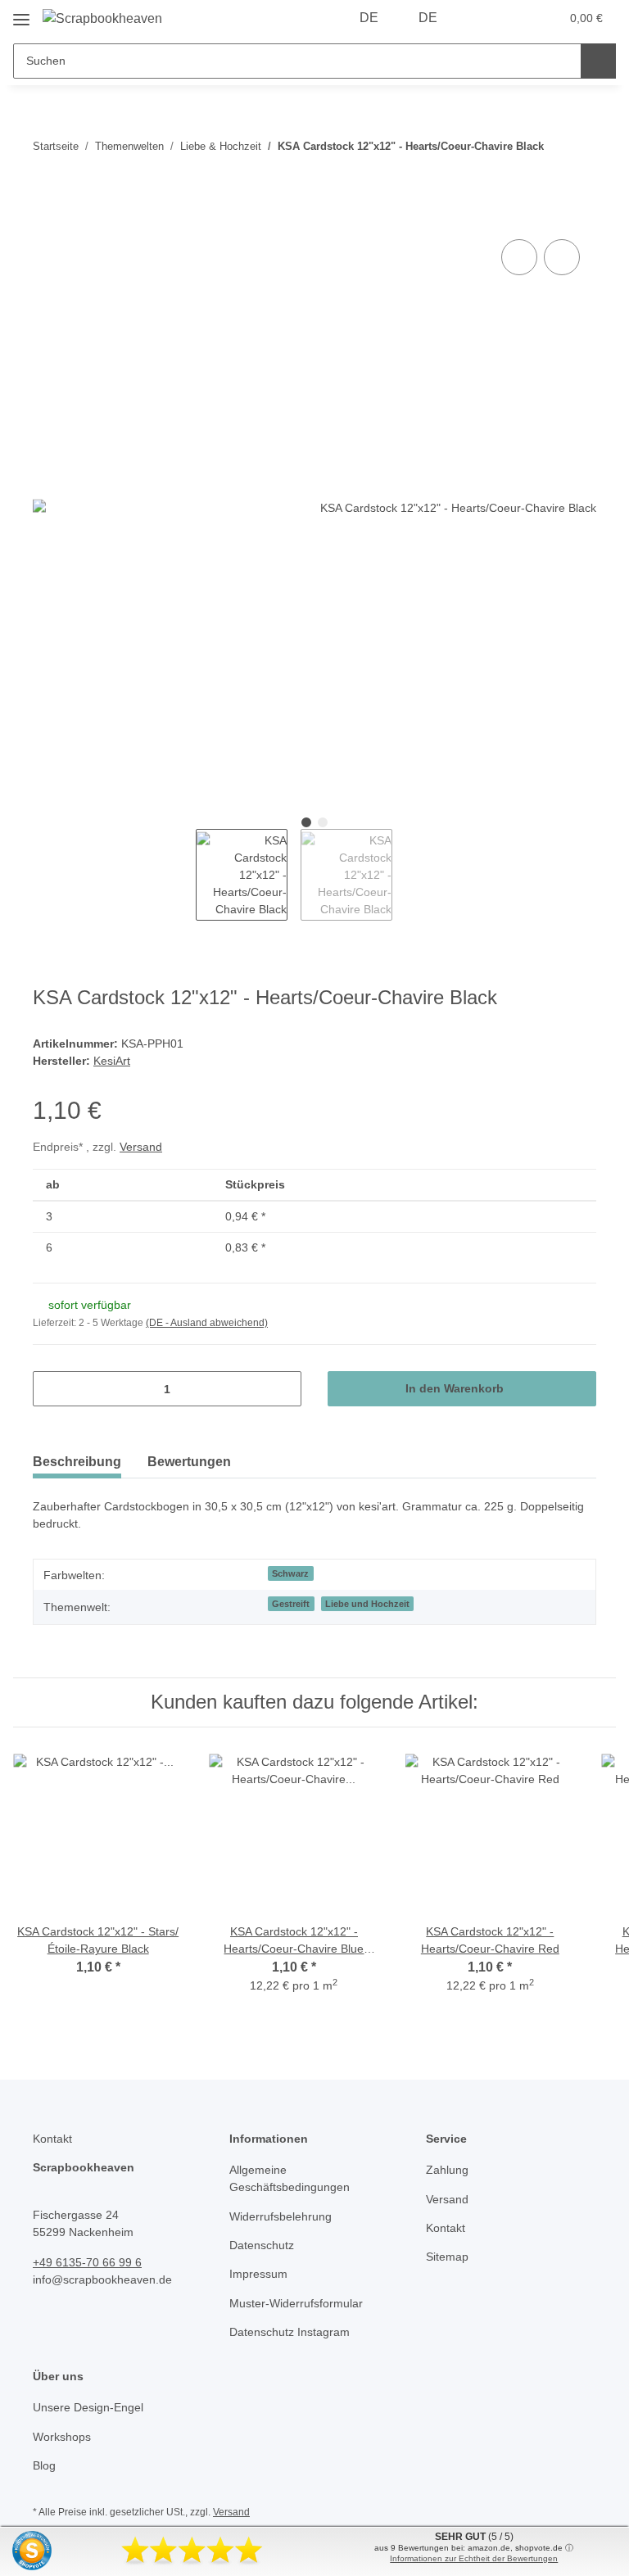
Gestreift (291, 1604)
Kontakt (446, 2228)
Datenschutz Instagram (290, 2332)
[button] (482, 18)
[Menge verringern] (51, 1389)
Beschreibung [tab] (77, 1462)
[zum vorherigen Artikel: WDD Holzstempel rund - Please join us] (579, 164)
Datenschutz (262, 2245)
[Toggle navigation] (21, 14)
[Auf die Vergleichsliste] (519, 257)
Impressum (258, 2274)
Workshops (62, 2437)
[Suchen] (598, 61)
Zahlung (447, 2170)
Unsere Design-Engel (88, 2407)
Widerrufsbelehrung (281, 2216)
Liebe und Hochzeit (367, 1604)
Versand (141, 1147)
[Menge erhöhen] (283, 1389)
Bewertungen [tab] (189, 1462)
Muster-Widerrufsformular (296, 2303)
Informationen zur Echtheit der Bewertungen (474, 2558)
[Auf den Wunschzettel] (562, 257)
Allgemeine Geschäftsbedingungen (290, 2178)
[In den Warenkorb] (46, 217)
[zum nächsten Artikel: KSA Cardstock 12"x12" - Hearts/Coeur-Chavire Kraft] (579, 129)
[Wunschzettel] (516, 18)
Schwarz (290, 1573)
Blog (44, 2465)
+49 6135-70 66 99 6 (87, 2262)
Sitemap (447, 2257)
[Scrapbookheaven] (102, 19)
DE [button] (369, 18)
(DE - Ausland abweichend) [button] (207, 1323)
